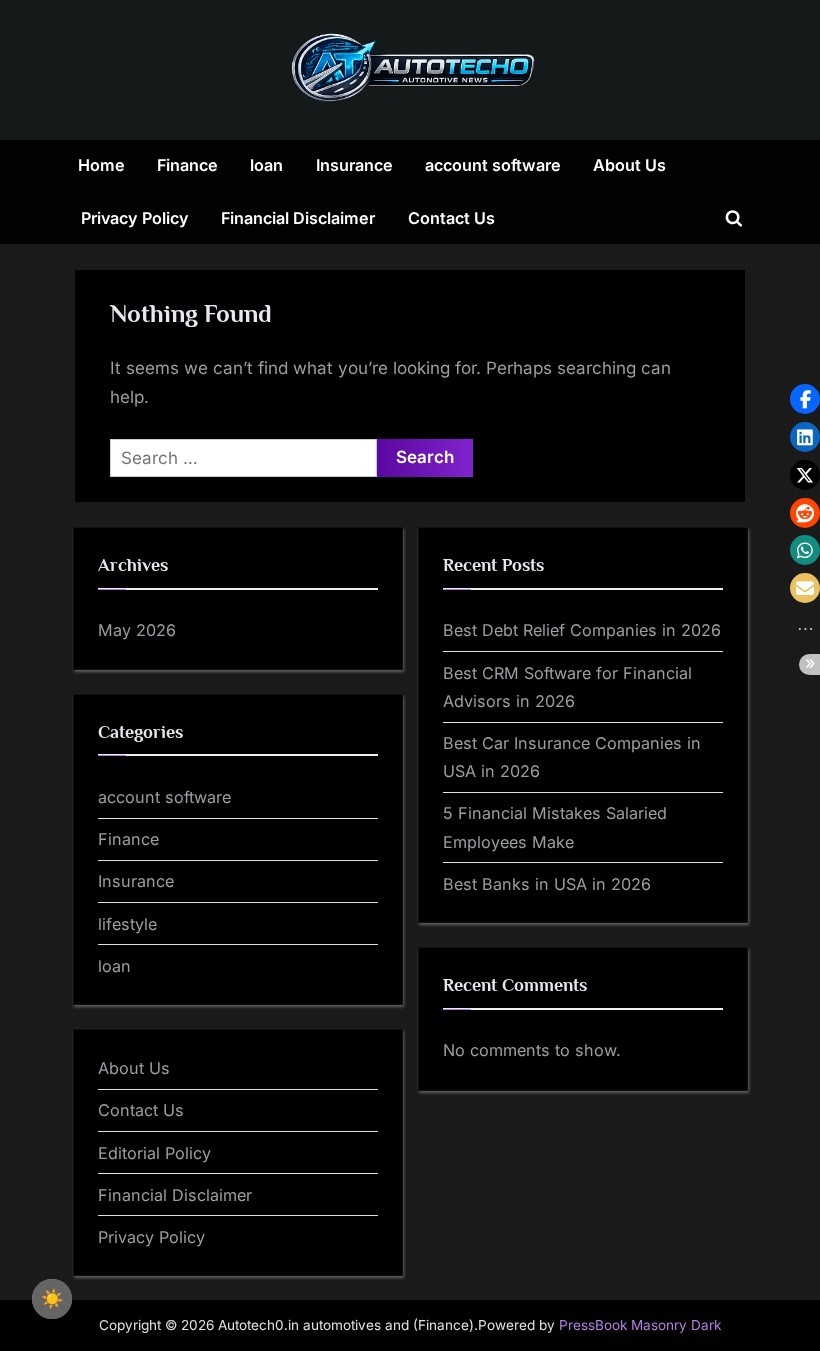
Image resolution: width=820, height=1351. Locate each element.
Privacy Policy (135, 218)
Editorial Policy (154, 1153)
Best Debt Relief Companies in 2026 (582, 630)
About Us (629, 165)
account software (493, 165)
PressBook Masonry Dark (640, 1325)
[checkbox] (52, 1299)
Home (101, 165)
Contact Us (451, 218)
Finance (187, 165)
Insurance (354, 165)
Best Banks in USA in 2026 (547, 884)
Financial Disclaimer (298, 218)
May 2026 (137, 630)
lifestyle (127, 924)
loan (266, 165)
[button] (805, 399)
